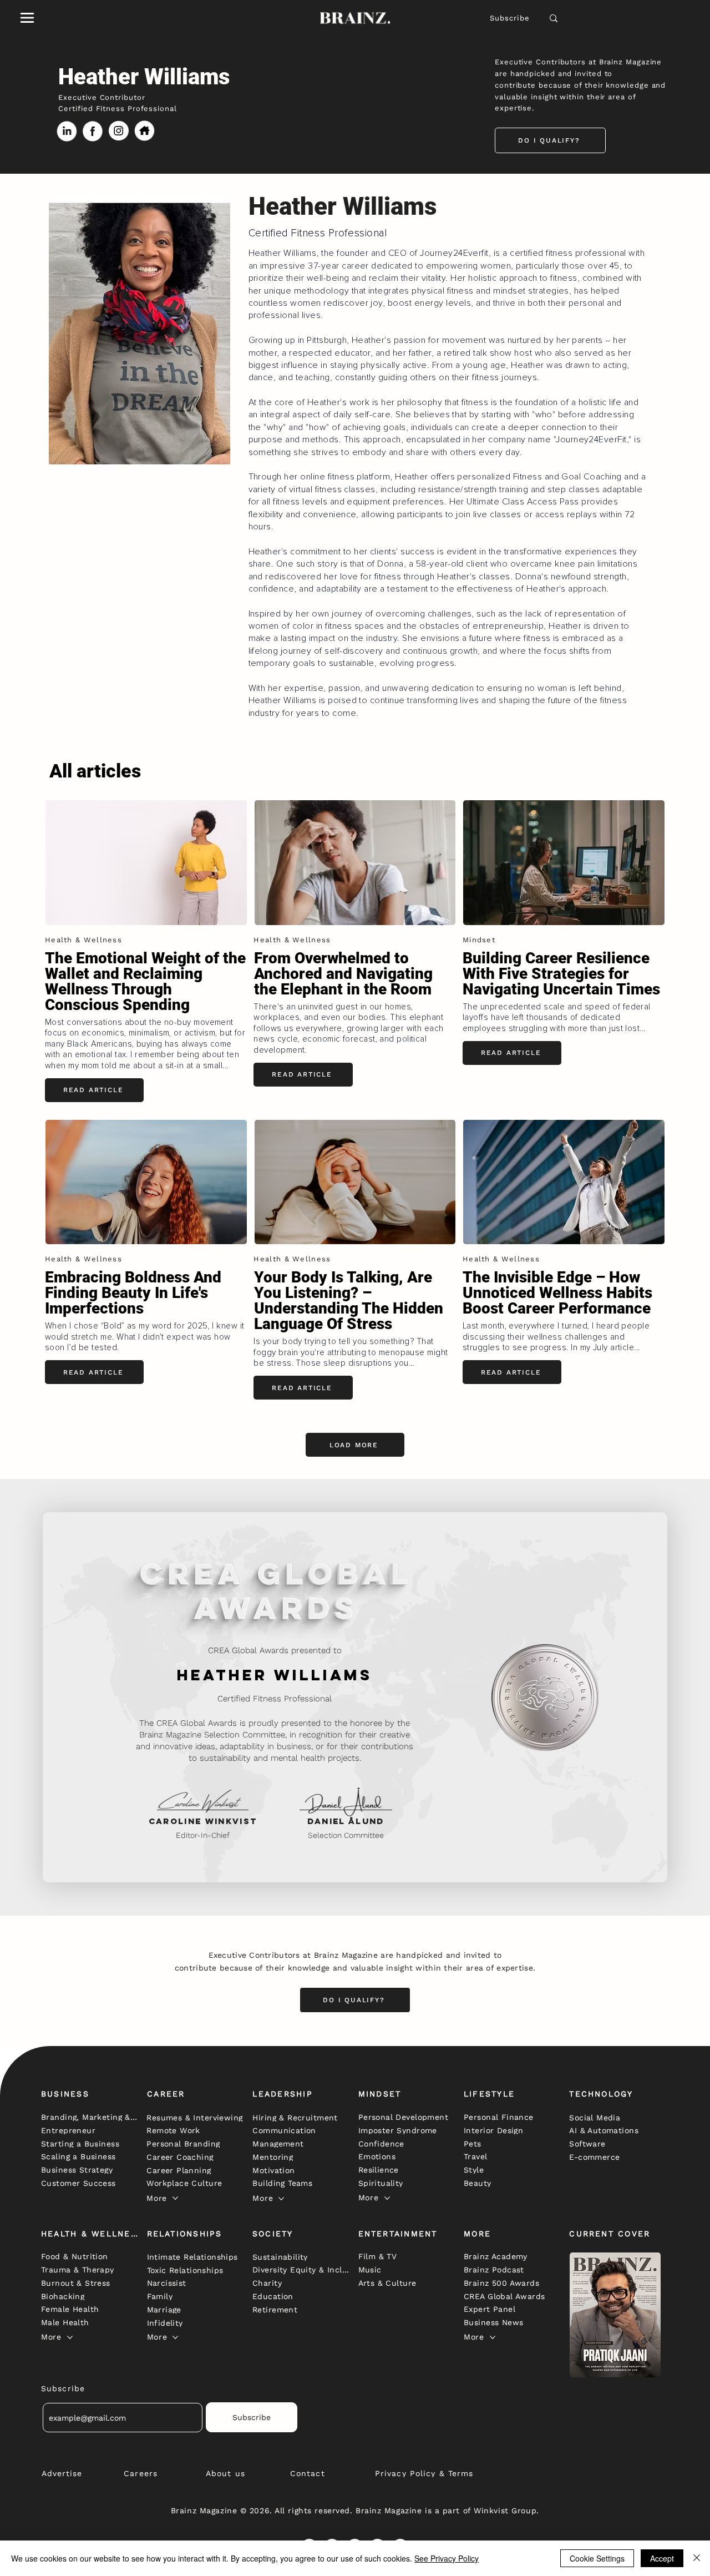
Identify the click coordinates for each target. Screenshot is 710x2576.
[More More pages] (175, 2198)
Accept (662, 2558)
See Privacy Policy (447, 2558)
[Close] (697, 2558)
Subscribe (510, 18)
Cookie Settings (597, 2558)
